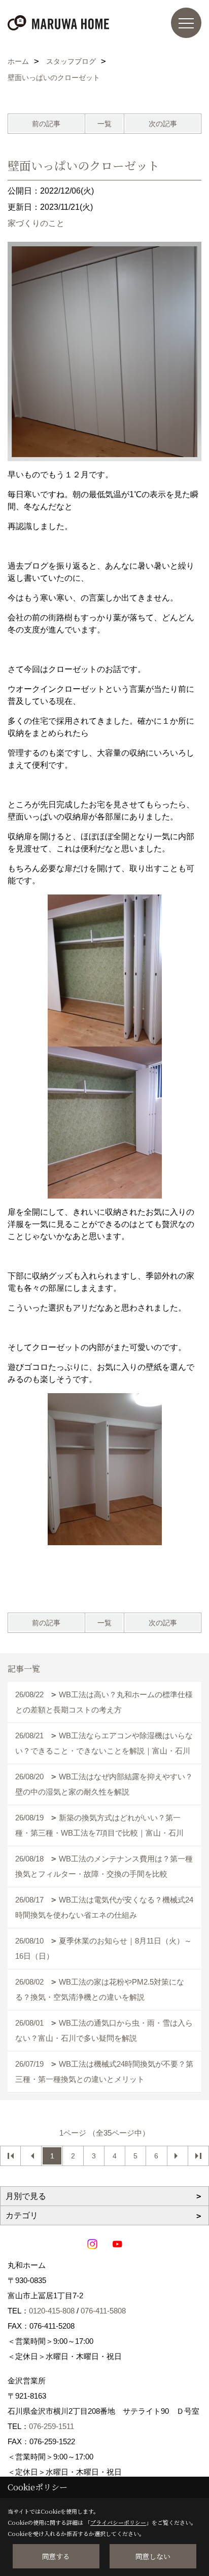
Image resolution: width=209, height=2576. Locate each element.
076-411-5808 (103, 2311)
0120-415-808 (52, 2311)
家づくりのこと (36, 223)
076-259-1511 (51, 2426)
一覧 (104, 124)
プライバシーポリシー (118, 2522)
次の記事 (163, 124)
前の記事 (46, 124)
